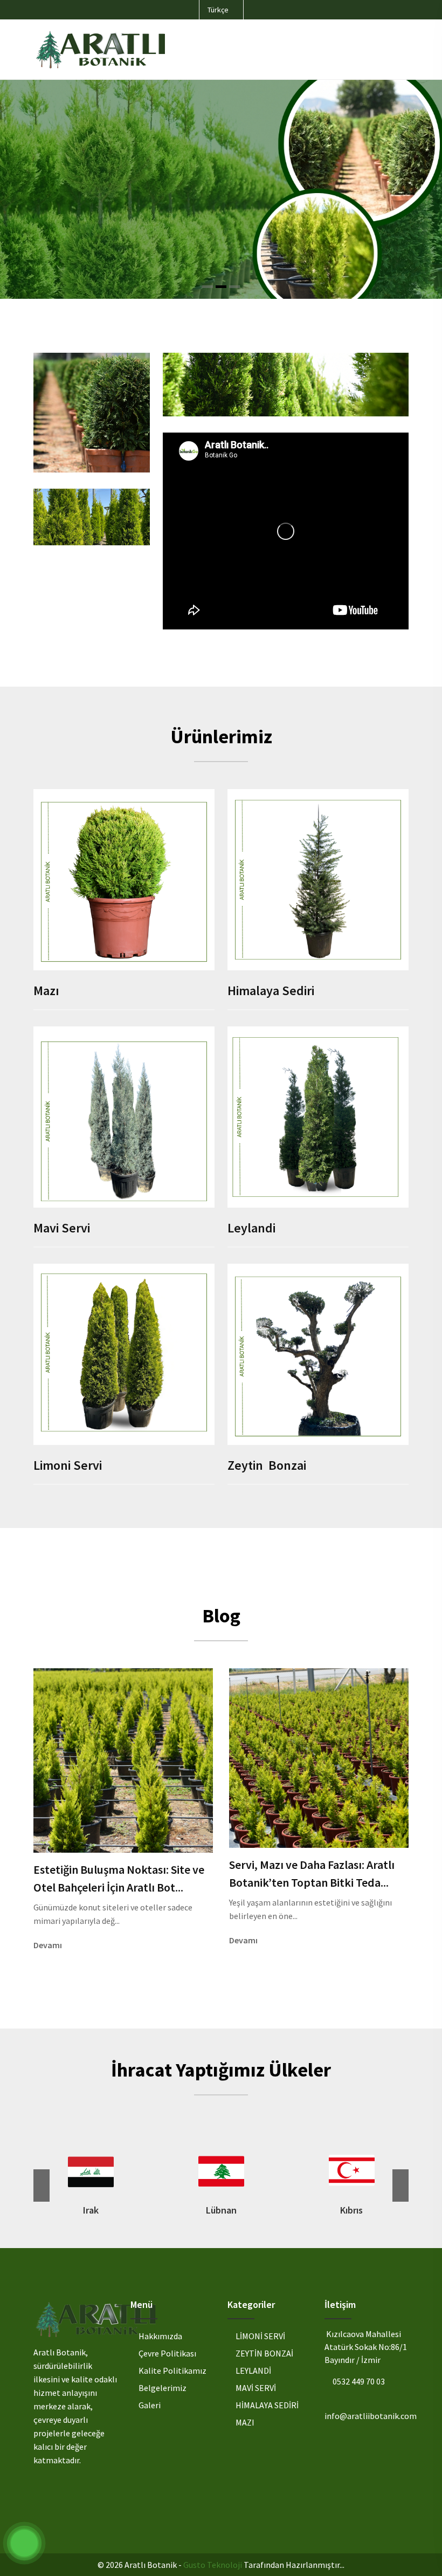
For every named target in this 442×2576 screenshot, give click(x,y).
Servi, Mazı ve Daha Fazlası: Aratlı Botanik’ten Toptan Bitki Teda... (312, 1873)
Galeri (150, 2405)
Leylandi (251, 1228)
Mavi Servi (62, 1228)
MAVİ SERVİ (256, 2388)
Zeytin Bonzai (267, 1465)
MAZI (245, 2422)
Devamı (49, 1945)
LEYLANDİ (253, 2371)
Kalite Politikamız (172, 2371)
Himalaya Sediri (271, 991)
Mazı (46, 991)
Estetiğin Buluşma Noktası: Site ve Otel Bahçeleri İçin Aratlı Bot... (119, 1878)
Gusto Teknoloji (213, 2565)
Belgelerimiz (163, 2388)
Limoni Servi (68, 1465)
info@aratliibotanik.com (371, 2416)
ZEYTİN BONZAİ (264, 2353)
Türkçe (219, 10)
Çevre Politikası (167, 2353)
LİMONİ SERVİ (260, 2336)
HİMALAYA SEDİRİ (267, 2405)
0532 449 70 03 (359, 2381)
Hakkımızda (160, 2336)
